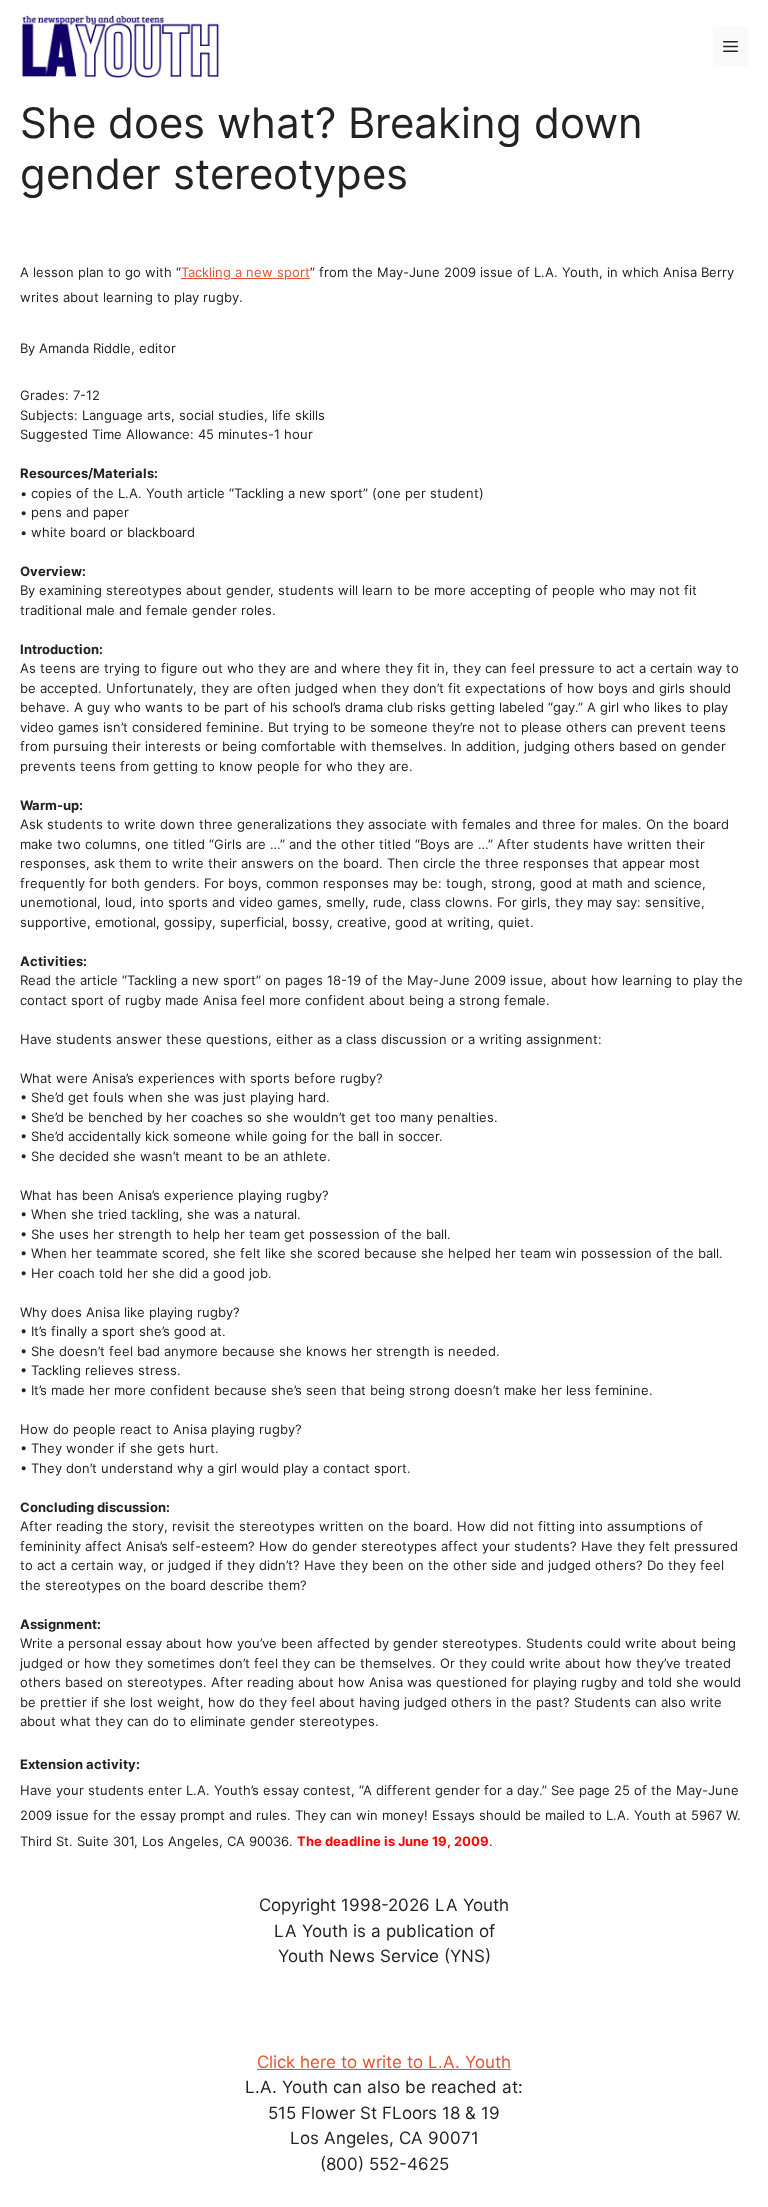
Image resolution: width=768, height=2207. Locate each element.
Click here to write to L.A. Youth (384, 2062)
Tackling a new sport (245, 272)
